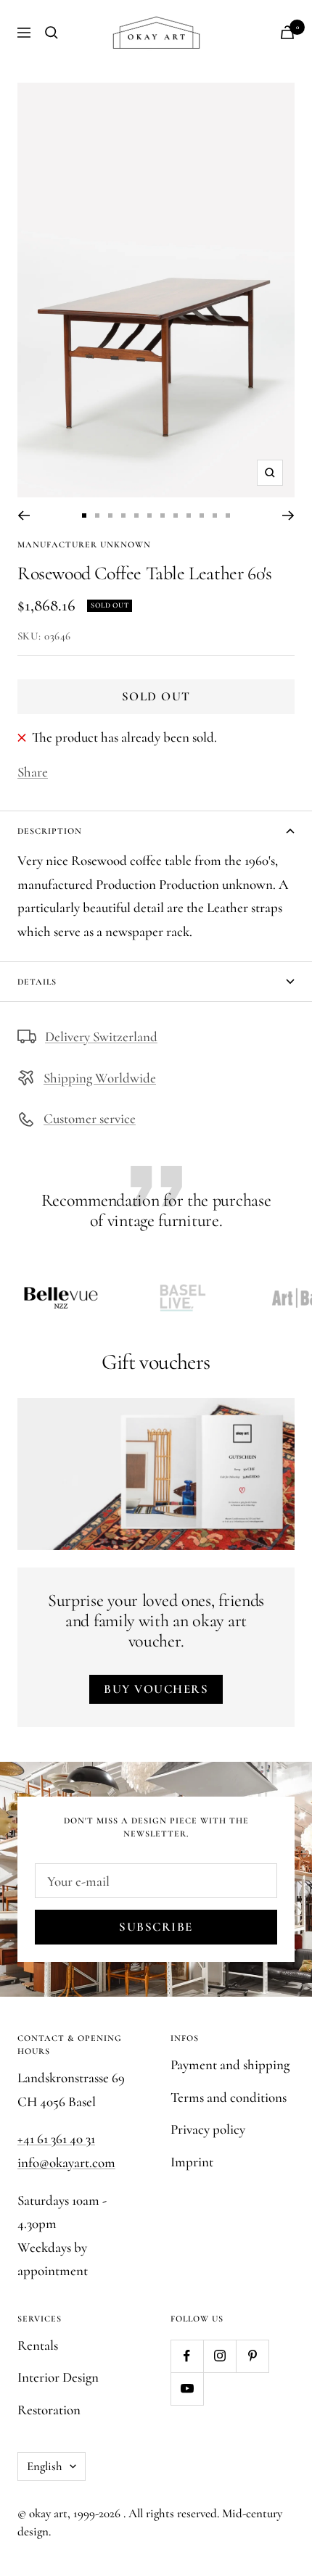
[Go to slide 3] (110, 515)
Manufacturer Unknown (84, 544)
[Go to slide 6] (149, 515)
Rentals (38, 2345)
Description (50, 831)
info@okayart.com (66, 2162)
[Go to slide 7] (163, 515)
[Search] (52, 33)
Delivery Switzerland (101, 1036)
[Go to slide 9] (189, 515)
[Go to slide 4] (123, 515)
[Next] (288, 515)
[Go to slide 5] (136, 515)
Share (33, 772)
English (45, 2466)
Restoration (49, 2410)
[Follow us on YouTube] (187, 2389)
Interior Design (58, 2377)
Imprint (192, 2162)
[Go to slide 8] (176, 515)
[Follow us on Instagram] (219, 2356)
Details (37, 982)
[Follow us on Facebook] (187, 2356)
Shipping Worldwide (100, 1078)
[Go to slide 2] (97, 515)
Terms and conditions (229, 2097)
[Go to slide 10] (202, 515)
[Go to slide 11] (215, 515)
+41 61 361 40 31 (56, 2138)
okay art (48, 2513)
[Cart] (287, 32)
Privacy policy (208, 2129)
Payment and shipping (230, 2064)
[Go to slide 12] (228, 515)
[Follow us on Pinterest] (252, 2356)
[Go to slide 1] (84, 515)
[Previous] (24, 515)
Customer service (90, 1118)
